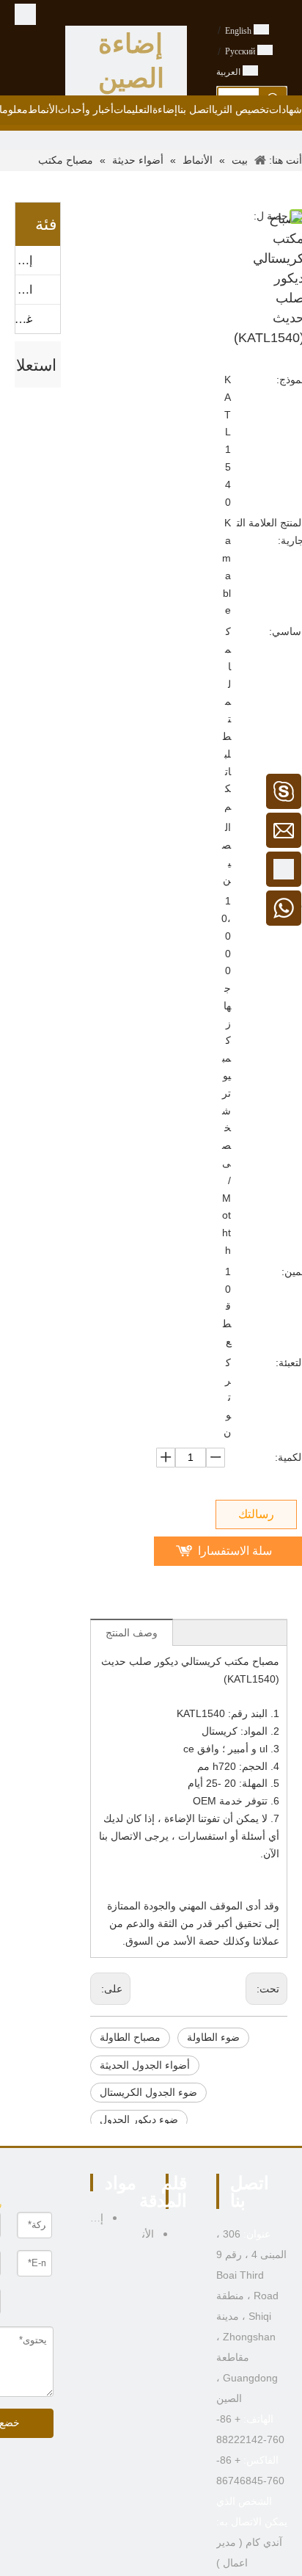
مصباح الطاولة (130, 2038)
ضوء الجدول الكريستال (148, 2093)
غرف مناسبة (24, 319)
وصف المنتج (132, 1633)
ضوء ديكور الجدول (139, 2120)
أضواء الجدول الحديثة (145, 2065)
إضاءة (24, 260)
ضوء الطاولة (213, 2038)
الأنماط (24, 290)
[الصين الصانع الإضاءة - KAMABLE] (25, 14)
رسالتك (256, 1514)
